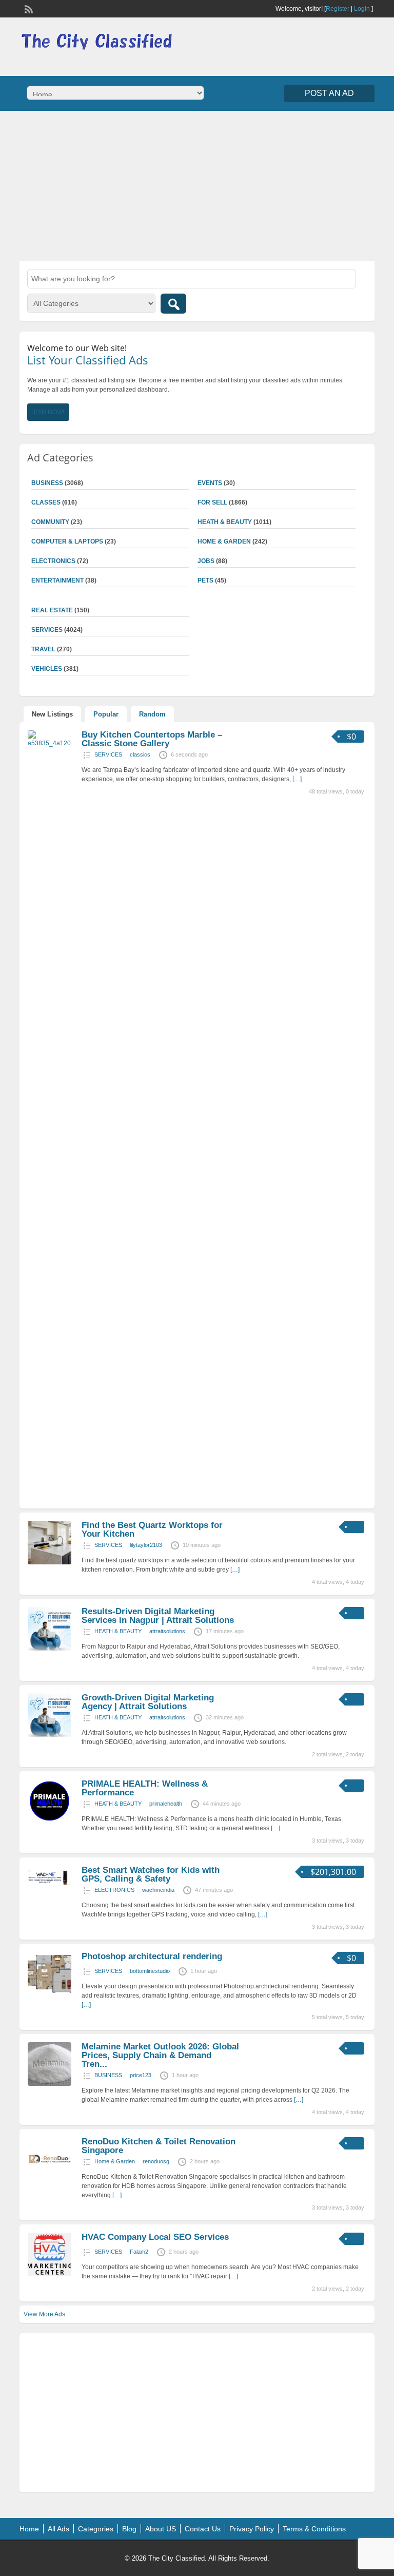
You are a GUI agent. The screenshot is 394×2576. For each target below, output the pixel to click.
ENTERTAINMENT (57, 580)
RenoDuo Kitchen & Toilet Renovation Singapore (159, 2146)
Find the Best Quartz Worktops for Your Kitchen (152, 1529)
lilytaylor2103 (146, 1545)
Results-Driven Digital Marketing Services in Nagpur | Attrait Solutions (158, 1616)
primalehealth (166, 1804)
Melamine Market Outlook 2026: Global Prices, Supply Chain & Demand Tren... (160, 2055)
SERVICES (108, 754)
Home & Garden (224, 541)
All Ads (58, 2529)
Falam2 (139, 2252)
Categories (96, 2529)
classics (140, 754)
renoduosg (156, 2161)
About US (161, 2529)
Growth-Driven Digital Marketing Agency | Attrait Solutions (148, 1702)
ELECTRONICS (53, 561)
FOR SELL (212, 502)
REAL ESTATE (52, 610)
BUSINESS (108, 2075)
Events (210, 483)
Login (362, 9)
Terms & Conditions (314, 2529)
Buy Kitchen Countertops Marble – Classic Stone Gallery (152, 739)
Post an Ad (329, 93)
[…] (297, 779)
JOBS (206, 561)
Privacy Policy (252, 2529)
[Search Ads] (173, 304)
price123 (141, 2075)
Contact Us (203, 2529)
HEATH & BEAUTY (225, 522)
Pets (205, 580)
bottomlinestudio (150, 1971)
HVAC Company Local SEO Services (155, 2237)
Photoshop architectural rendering (152, 1956)
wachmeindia (158, 1890)
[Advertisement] (197, 185)
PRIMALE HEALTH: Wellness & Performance (145, 1788)
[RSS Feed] (28, 8)
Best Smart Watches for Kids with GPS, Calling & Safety (151, 1874)
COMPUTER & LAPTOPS (67, 541)
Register (338, 9)
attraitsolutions (167, 1631)
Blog (129, 2529)
